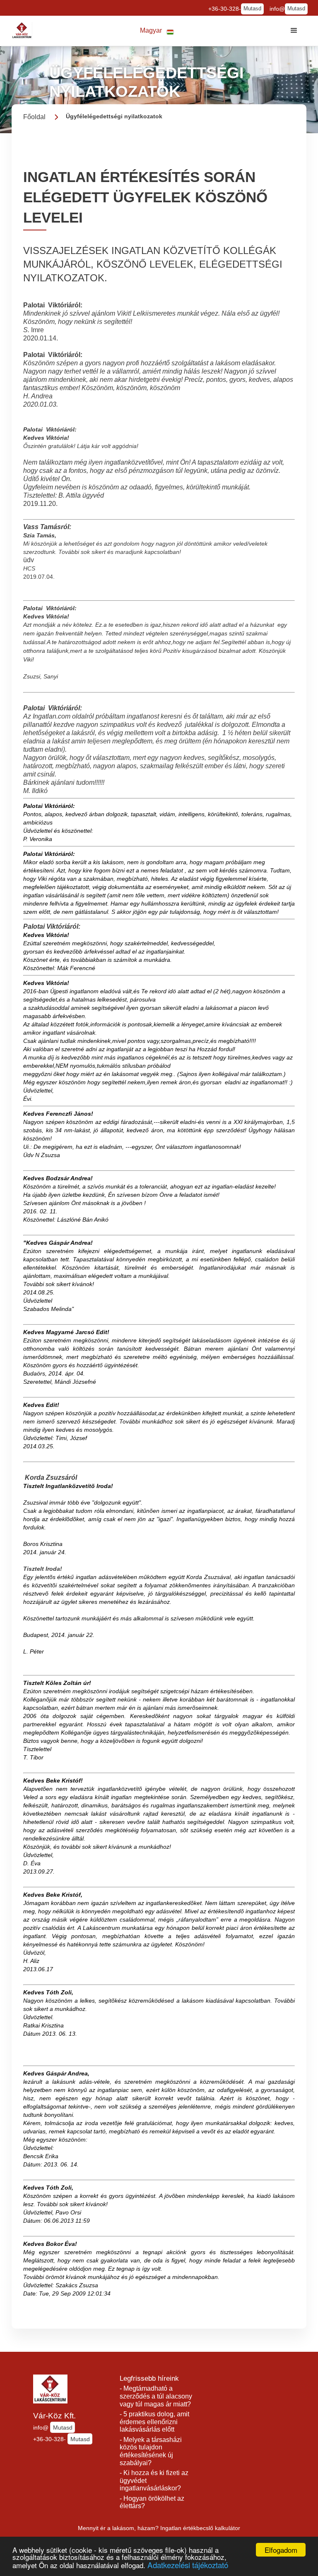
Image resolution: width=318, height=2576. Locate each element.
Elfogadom (281, 2550)
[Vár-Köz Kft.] (22, 31)
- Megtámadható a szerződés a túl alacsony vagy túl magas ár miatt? (156, 2396)
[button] (157, 31)
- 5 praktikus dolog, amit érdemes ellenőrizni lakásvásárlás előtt (154, 2422)
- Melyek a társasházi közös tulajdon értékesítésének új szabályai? (151, 2451)
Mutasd (252, 9)
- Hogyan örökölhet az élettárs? (152, 2502)
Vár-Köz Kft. (54, 2416)
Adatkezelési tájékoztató (188, 2565)
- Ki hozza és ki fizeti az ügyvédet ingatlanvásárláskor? (154, 2480)
